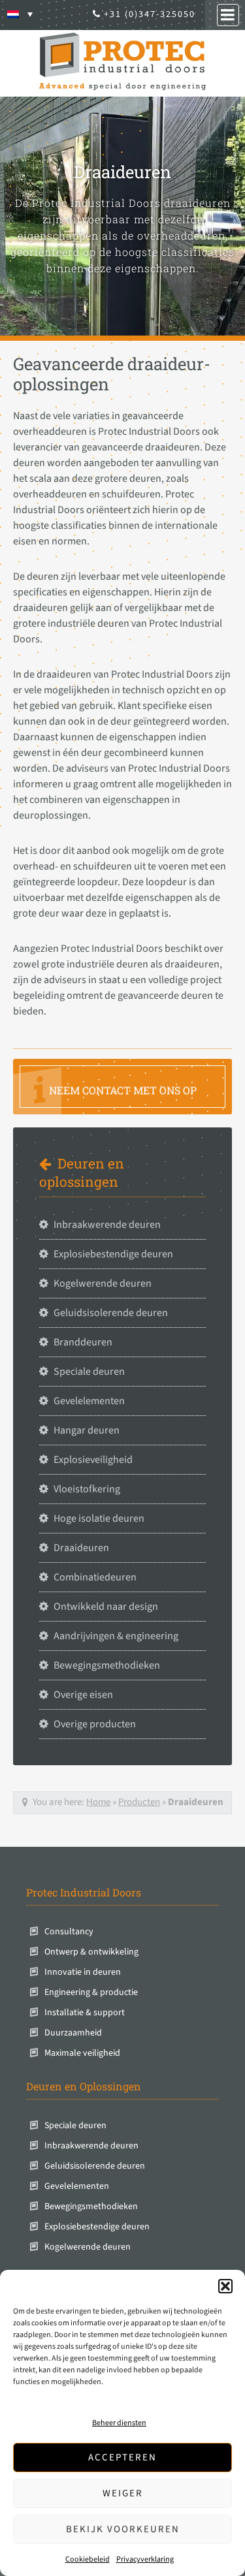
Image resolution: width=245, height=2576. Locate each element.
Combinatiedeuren (95, 1577)
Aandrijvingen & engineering (116, 1636)
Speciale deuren (89, 1372)
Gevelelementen (89, 1401)
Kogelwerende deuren (103, 1283)
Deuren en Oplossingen (84, 2086)
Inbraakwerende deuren (107, 1225)
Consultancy (69, 1932)
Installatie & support (85, 2013)
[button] (225, 2286)
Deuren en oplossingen (82, 1173)
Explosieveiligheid (93, 1460)
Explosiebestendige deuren (113, 1254)
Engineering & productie (91, 1992)
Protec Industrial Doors (84, 1892)
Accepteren (122, 2458)
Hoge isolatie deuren (99, 1518)
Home (98, 1802)
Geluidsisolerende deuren (111, 1313)
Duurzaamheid (73, 2033)
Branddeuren (83, 1342)
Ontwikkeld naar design (106, 1607)
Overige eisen (83, 1695)
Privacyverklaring (145, 2559)
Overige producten (95, 1724)
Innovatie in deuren (83, 1972)
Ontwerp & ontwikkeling (91, 1952)
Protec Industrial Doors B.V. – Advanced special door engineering (122, 61)
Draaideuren (81, 1548)
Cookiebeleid (88, 2559)
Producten (139, 1802)
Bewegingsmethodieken (107, 1665)
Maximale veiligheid (82, 2053)
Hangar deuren (87, 1430)
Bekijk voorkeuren (123, 2529)
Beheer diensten (119, 2423)
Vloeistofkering (87, 1489)
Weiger (123, 2493)
